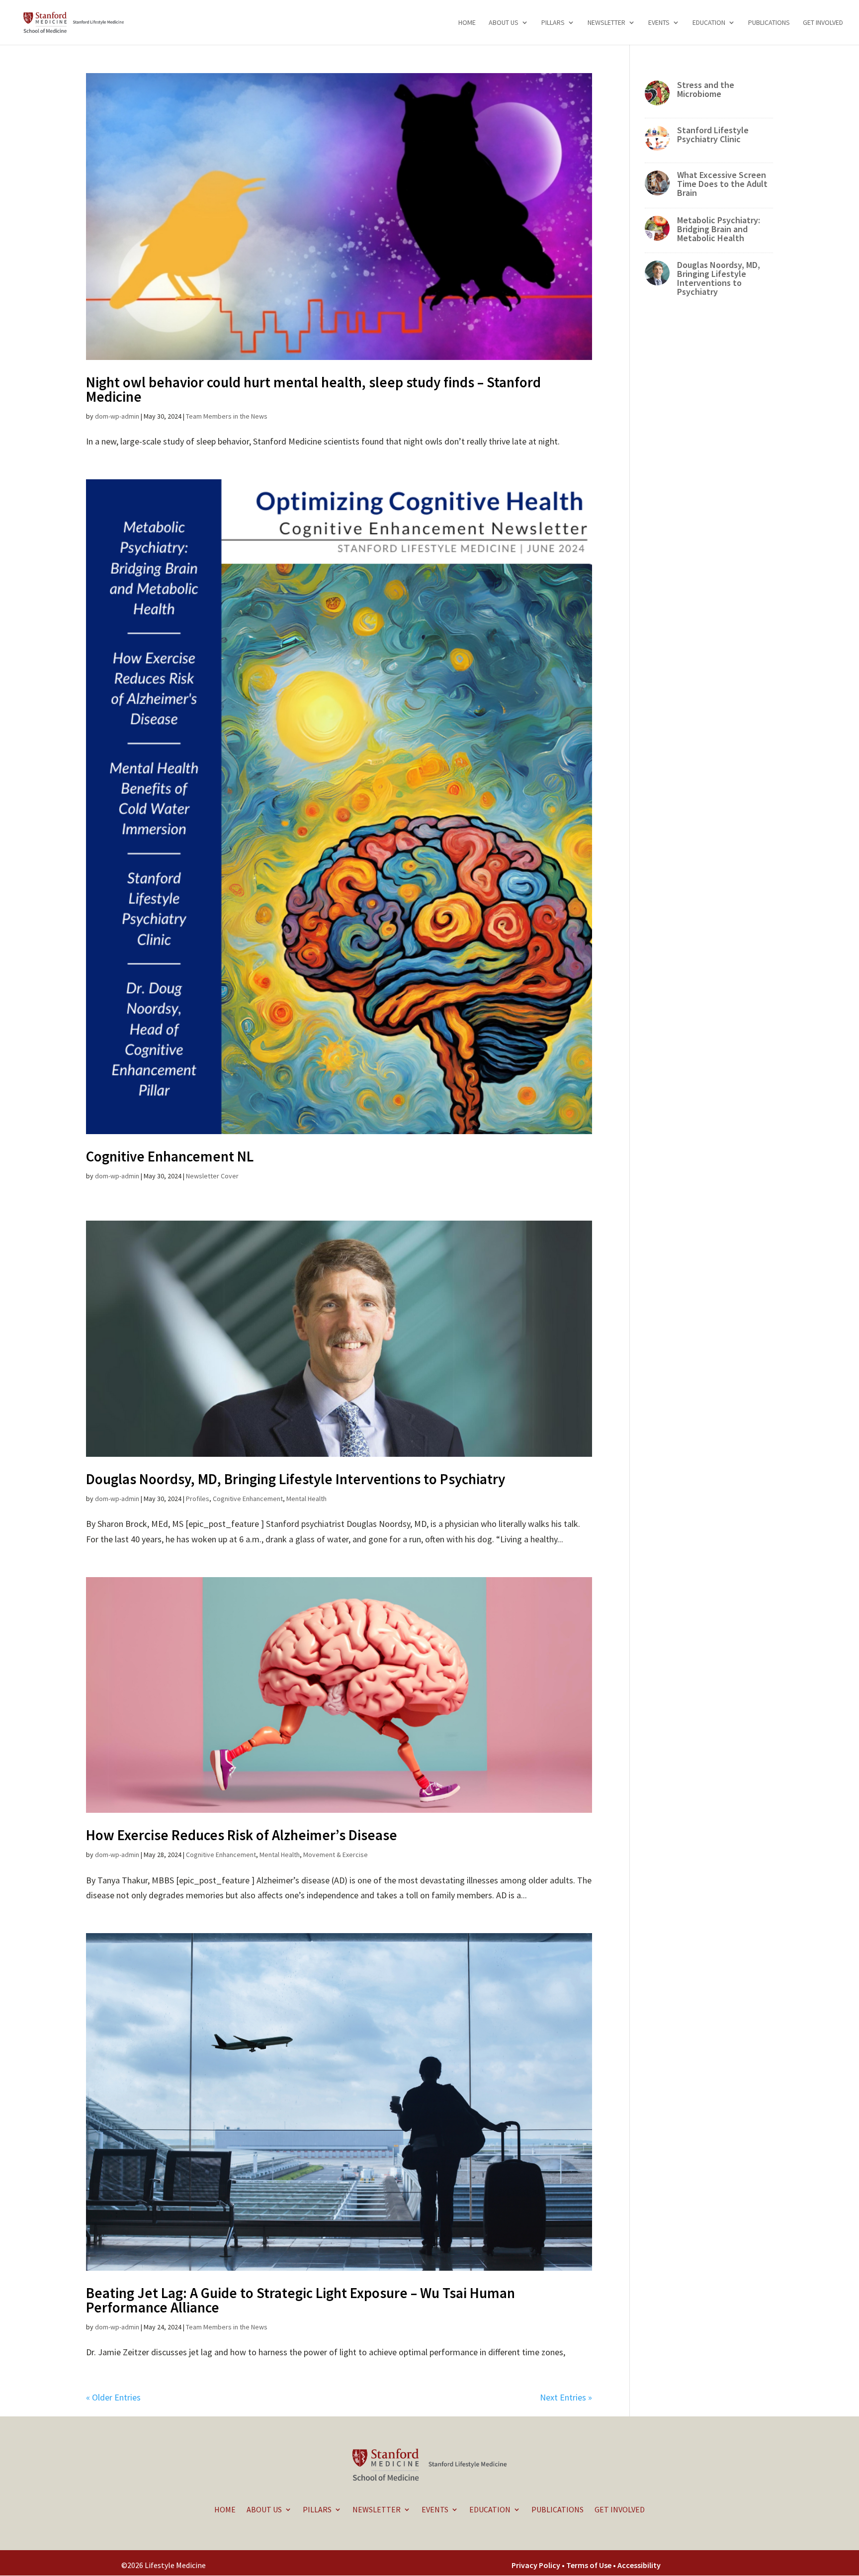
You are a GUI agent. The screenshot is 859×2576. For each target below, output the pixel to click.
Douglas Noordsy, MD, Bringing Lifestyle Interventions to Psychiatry (296, 1479)
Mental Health (306, 1499)
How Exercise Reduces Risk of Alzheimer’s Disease (242, 1835)
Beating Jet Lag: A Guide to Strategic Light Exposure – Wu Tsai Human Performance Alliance (301, 2300)
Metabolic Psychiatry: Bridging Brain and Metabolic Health (719, 229)
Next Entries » (566, 2397)
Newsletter (606, 23)
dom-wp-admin (117, 416)
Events (659, 23)
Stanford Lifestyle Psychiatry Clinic (713, 134)
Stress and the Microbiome (706, 89)
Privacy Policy (536, 2565)
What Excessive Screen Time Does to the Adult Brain (722, 184)
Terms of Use (590, 2565)
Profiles (198, 1499)
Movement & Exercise (336, 1855)
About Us (504, 23)
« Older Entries (113, 2397)
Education (709, 23)
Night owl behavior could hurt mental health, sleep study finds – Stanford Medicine (313, 389)
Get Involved (823, 23)
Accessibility (639, 2565)
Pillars (553, 23)
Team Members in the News (227, 416)
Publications (769, 23)
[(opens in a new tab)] (339, 217)
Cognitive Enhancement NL (170, 1156)
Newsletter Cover (212, 1176)
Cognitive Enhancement (248, 1499)
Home (467, 23)
